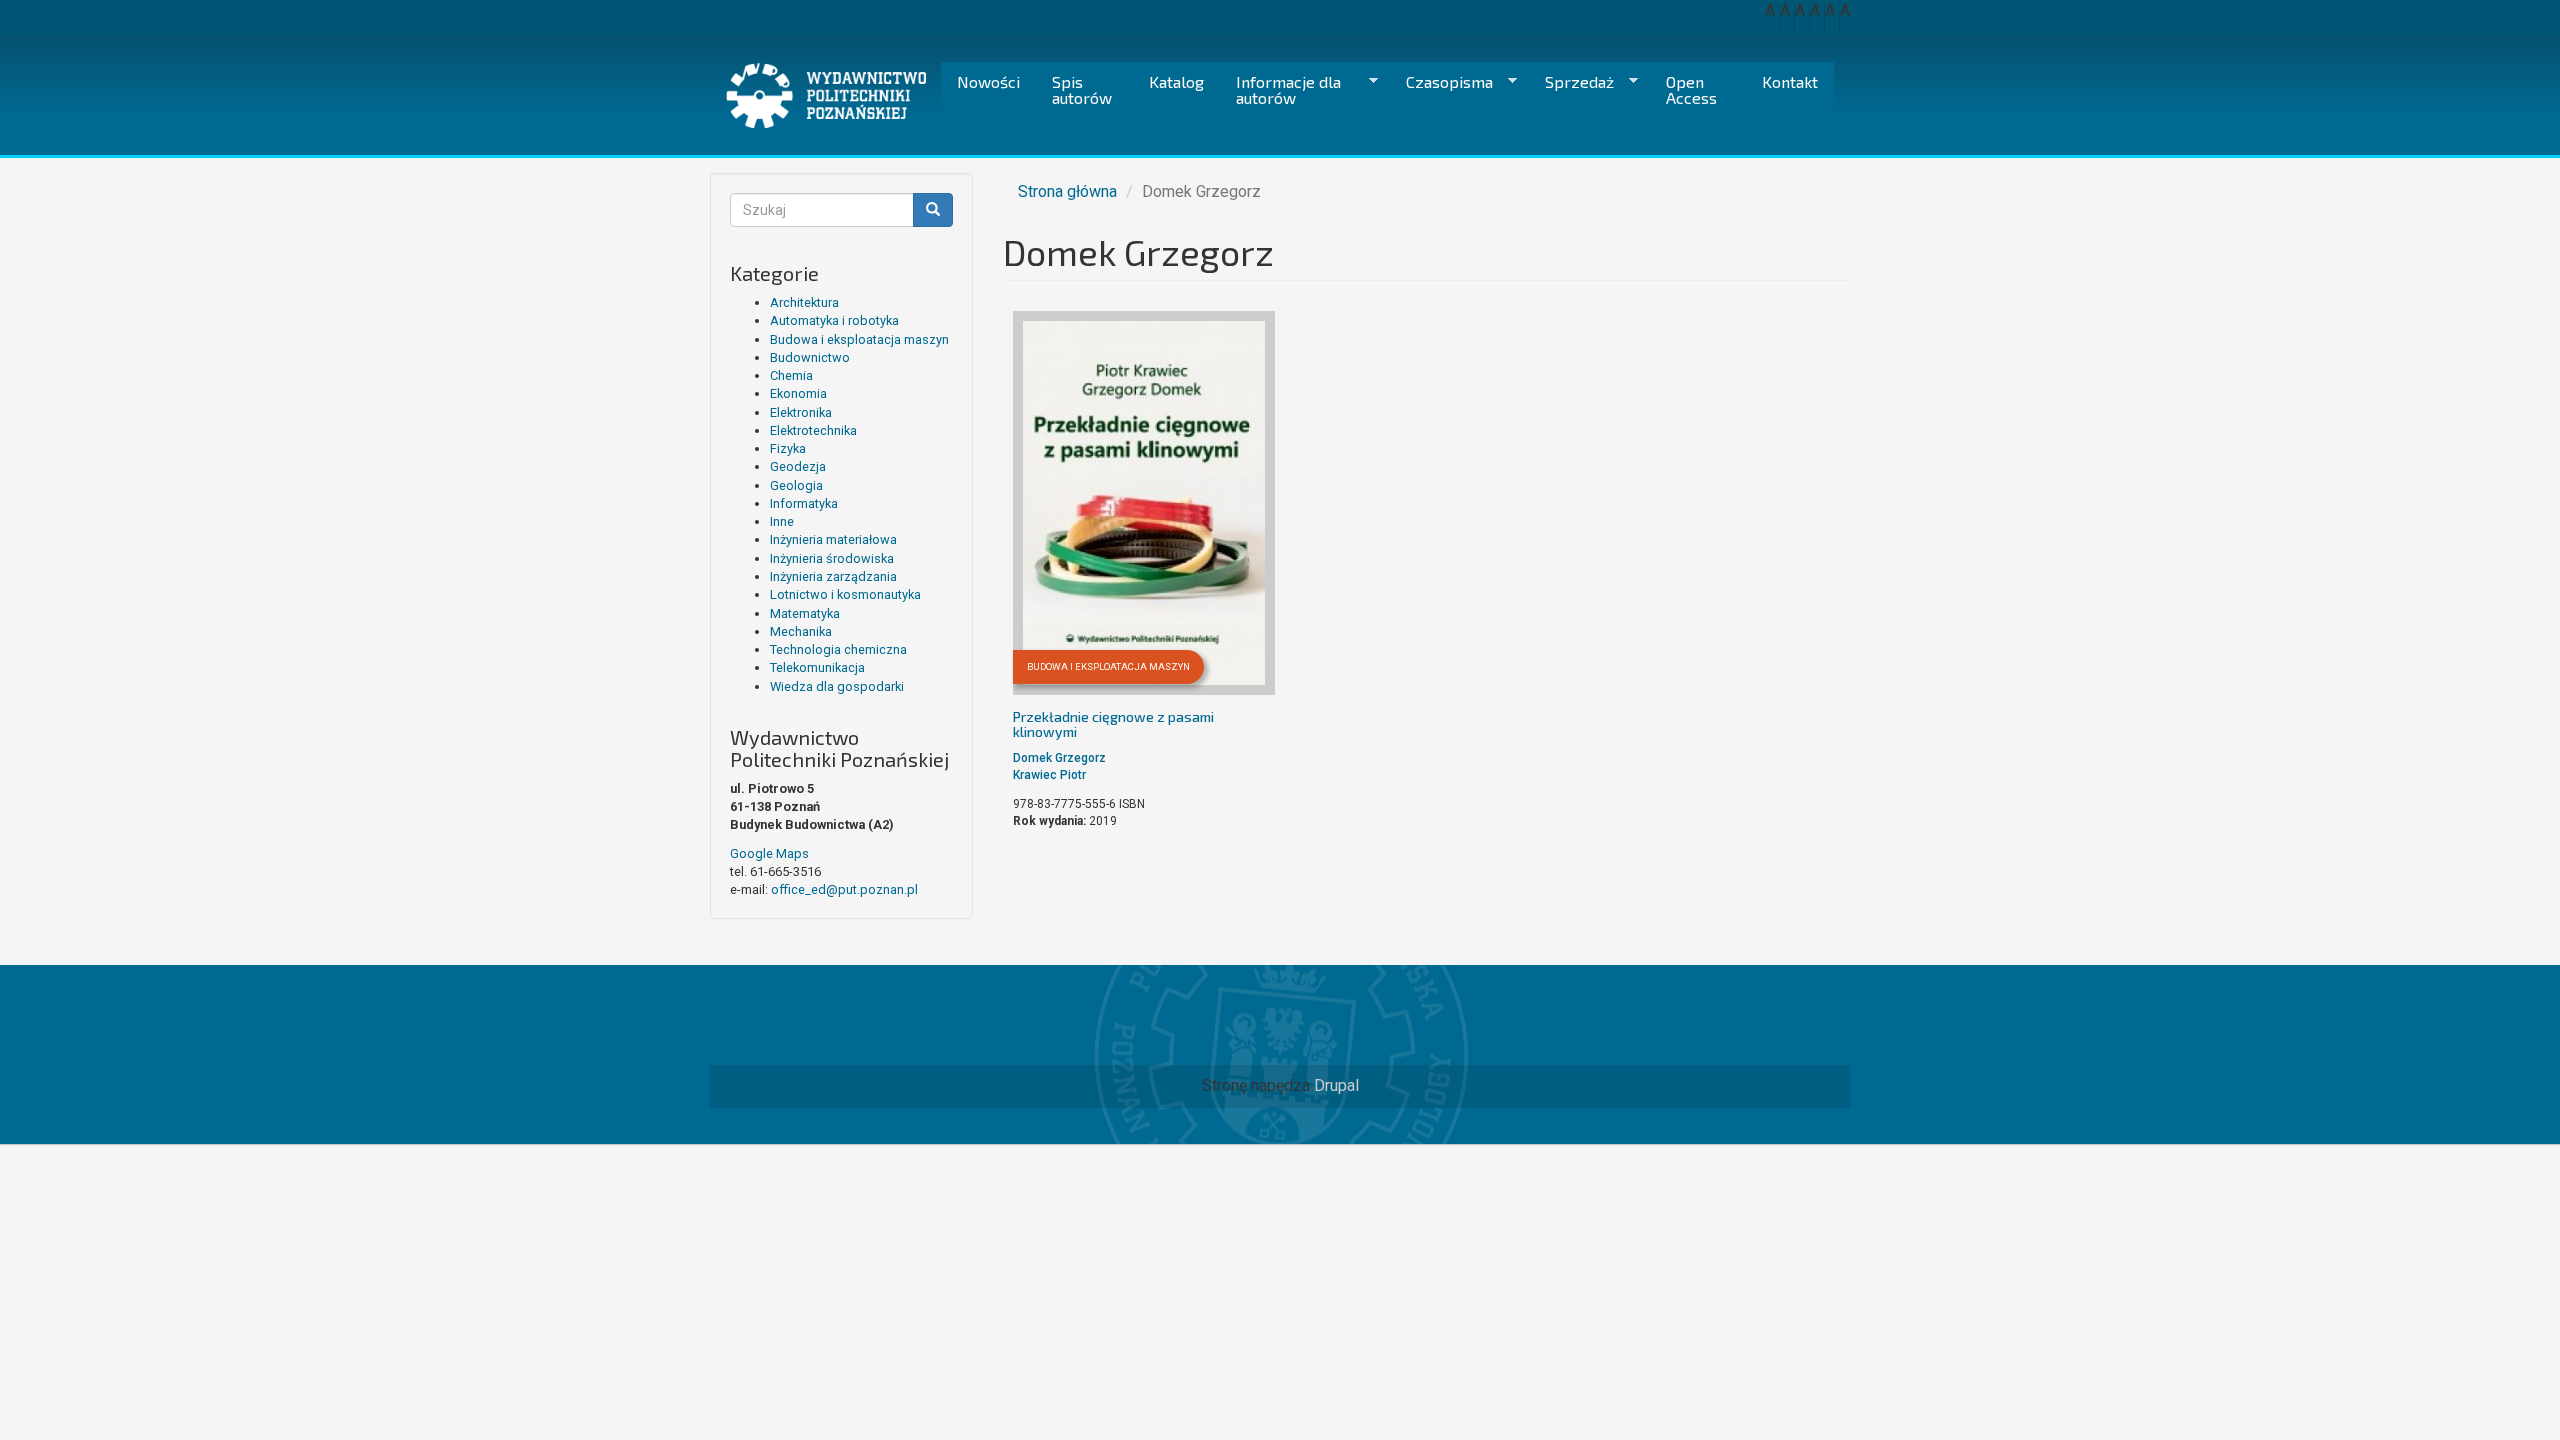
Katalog (1176, 81)
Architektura (804, 302)
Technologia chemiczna (838, 649)
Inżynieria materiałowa (833, 539)
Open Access (1691, 89)
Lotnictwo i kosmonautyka (845, 594)
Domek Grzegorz (1059, 758)
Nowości (988, 81)
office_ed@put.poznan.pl (844, 889)
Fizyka (788, 448)
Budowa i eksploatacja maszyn (859, 339)
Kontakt (1790, 81)
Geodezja (798, 466)
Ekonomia (798, 393)
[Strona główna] (833, 95)
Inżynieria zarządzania (833, 576)
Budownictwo (810, 357)
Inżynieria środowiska (832, 558)
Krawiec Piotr (1049, 775)
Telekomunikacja (817, 667)
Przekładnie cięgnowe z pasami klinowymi (1113, 724)
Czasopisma (1441, 82)
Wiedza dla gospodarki (837, 686)
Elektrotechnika (813, 430)
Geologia (796, 485)
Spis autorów (1082, 89)
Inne (782, 521)
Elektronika (801, 412)
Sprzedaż (1571, 82)
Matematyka (805, 613)
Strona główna (1067, 191)
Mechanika (801, 631)
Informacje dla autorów (1280, 89)
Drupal (1336, 1085)
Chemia (791, 375)
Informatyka (804, 503)
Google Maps (769, 853)
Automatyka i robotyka (834, 320)
